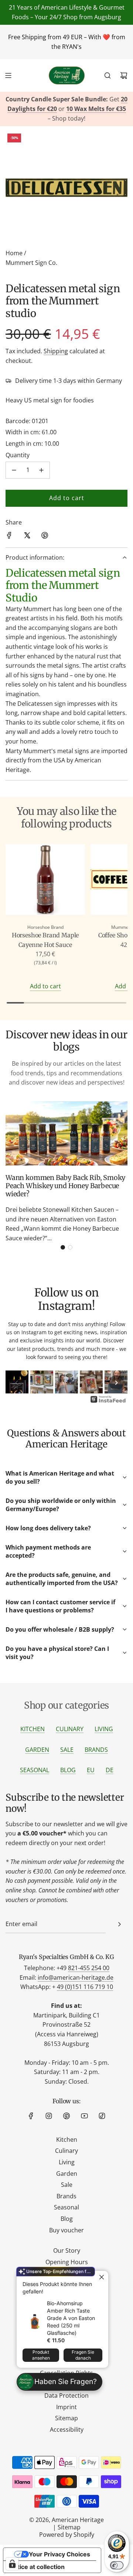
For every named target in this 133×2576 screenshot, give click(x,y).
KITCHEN (33, 1729)
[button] (63, 1247)
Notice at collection (37, 2567)
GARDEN (37, 1750)
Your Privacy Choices (59, 2554)
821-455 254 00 (89, 1968)
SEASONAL (35, 1770)
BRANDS (96, 1750)
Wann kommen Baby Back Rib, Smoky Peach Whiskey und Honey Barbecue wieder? (65, 1186)
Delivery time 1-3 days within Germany (69, 381)
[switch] (117, 2565)
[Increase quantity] (41, 470)
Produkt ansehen (41, 2355)
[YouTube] (84, 2116)
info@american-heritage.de (76, 1977)
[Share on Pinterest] (45, 537)
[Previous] (17, 1383)
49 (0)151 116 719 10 (85, 1987)
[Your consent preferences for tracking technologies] (12, 2564)
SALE (67, 1750)
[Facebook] (31, 2116)
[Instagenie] (108, 1402)
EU (91, 1770)
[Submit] (119, 1924)
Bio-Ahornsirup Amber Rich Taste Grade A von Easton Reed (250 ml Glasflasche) (71, 2318)
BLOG (68, 1770)
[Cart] (124, 75)
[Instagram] (49, 2116)
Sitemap (69, 2527)
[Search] (108, 75)
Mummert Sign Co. (31, 263)
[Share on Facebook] (9, 537)
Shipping (56, 351)
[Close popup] (102, 2277)
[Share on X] (27, 537)
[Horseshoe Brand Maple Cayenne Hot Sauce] (45, 881)
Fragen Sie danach (83, 2355)
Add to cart (45, 986)
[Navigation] (8, 75)
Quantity (18, 455)
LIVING (104, 1729)
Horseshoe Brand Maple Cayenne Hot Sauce (45, 940)
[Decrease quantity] (14, 470)
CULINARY (70, 1729)
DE (110, 1770)
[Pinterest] (66, 2116)
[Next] (116, 1383)
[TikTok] (102, 2116)
